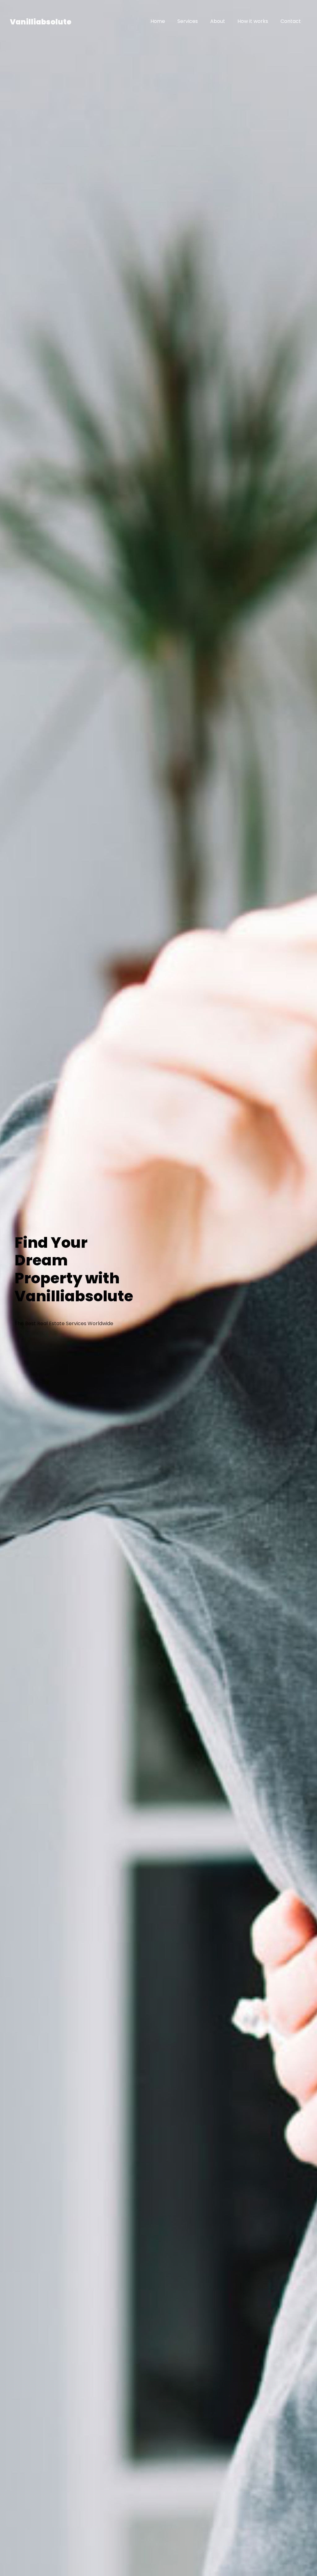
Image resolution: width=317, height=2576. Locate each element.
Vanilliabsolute (41, 22)
